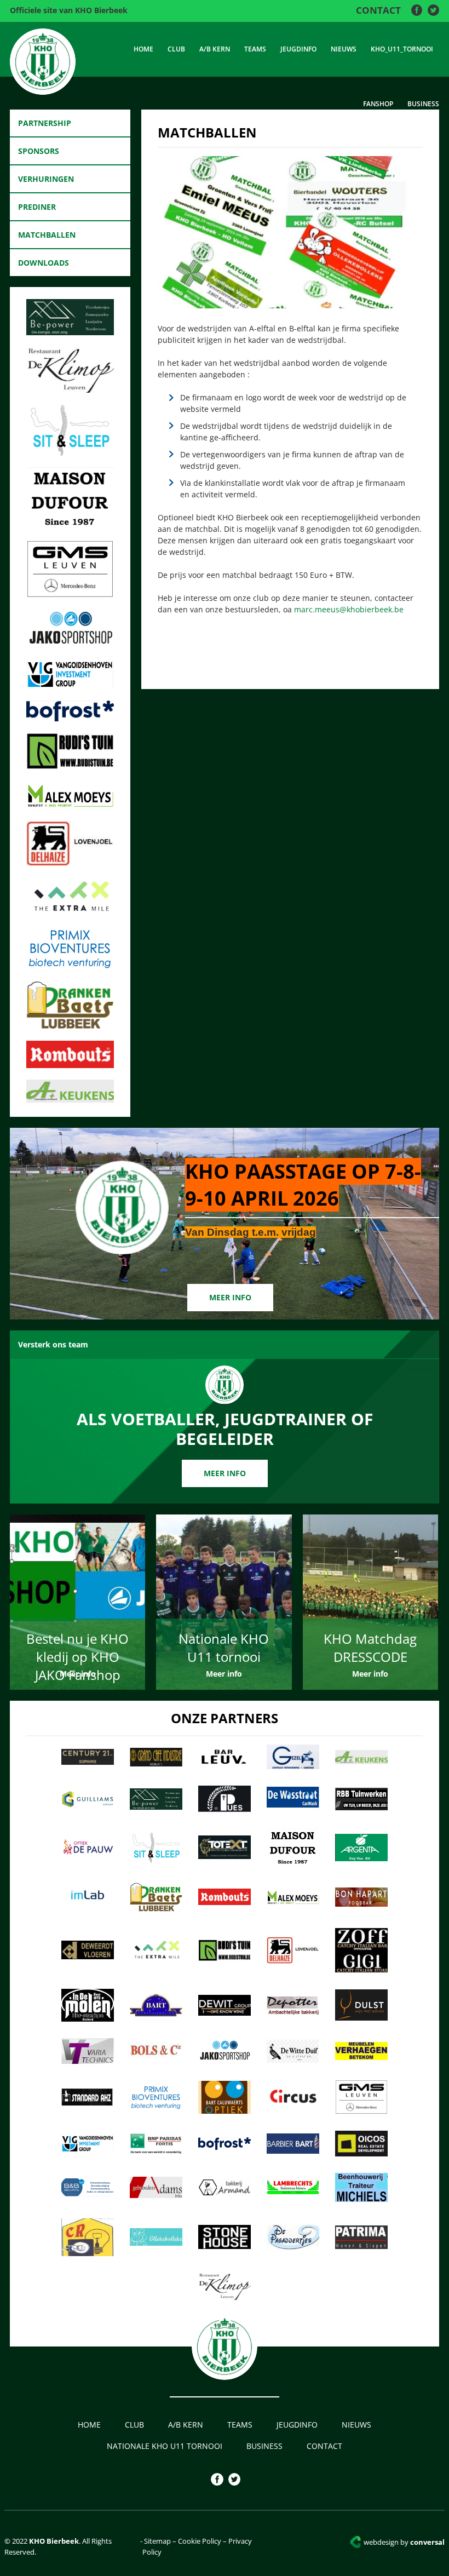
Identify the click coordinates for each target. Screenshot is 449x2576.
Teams (255, 49)
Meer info (230, 1297)
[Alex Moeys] (70, 806)
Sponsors (39, 151)
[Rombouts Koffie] (70, 1065)
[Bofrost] (70, 718)
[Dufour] (70, 526)
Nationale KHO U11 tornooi (165, 2446)
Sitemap (157, 2541)
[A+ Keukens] (70, 1099)
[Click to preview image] (290, 305)
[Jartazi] (70, 645)
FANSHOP (378, 104)
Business (423, 104)
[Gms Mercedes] (70, 594)
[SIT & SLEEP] (70, 452)
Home (143, 49)
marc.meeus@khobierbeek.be (349, 609)
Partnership (45, 123)
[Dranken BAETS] (70, 1026)
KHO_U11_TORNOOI (402, 49)
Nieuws (344, 49)
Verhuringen (46, 179)
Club (176, 49)
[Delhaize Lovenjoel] (70, 863)
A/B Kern (215, 49)
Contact (378, 10)
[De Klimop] (70, 389)
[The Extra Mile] (70, 913)
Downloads (44, 263)
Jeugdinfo (298, 49)
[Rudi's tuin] (70, 766)
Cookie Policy (200, 2541)
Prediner (37, 207)
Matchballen (47, 235)
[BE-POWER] (70, 332)
